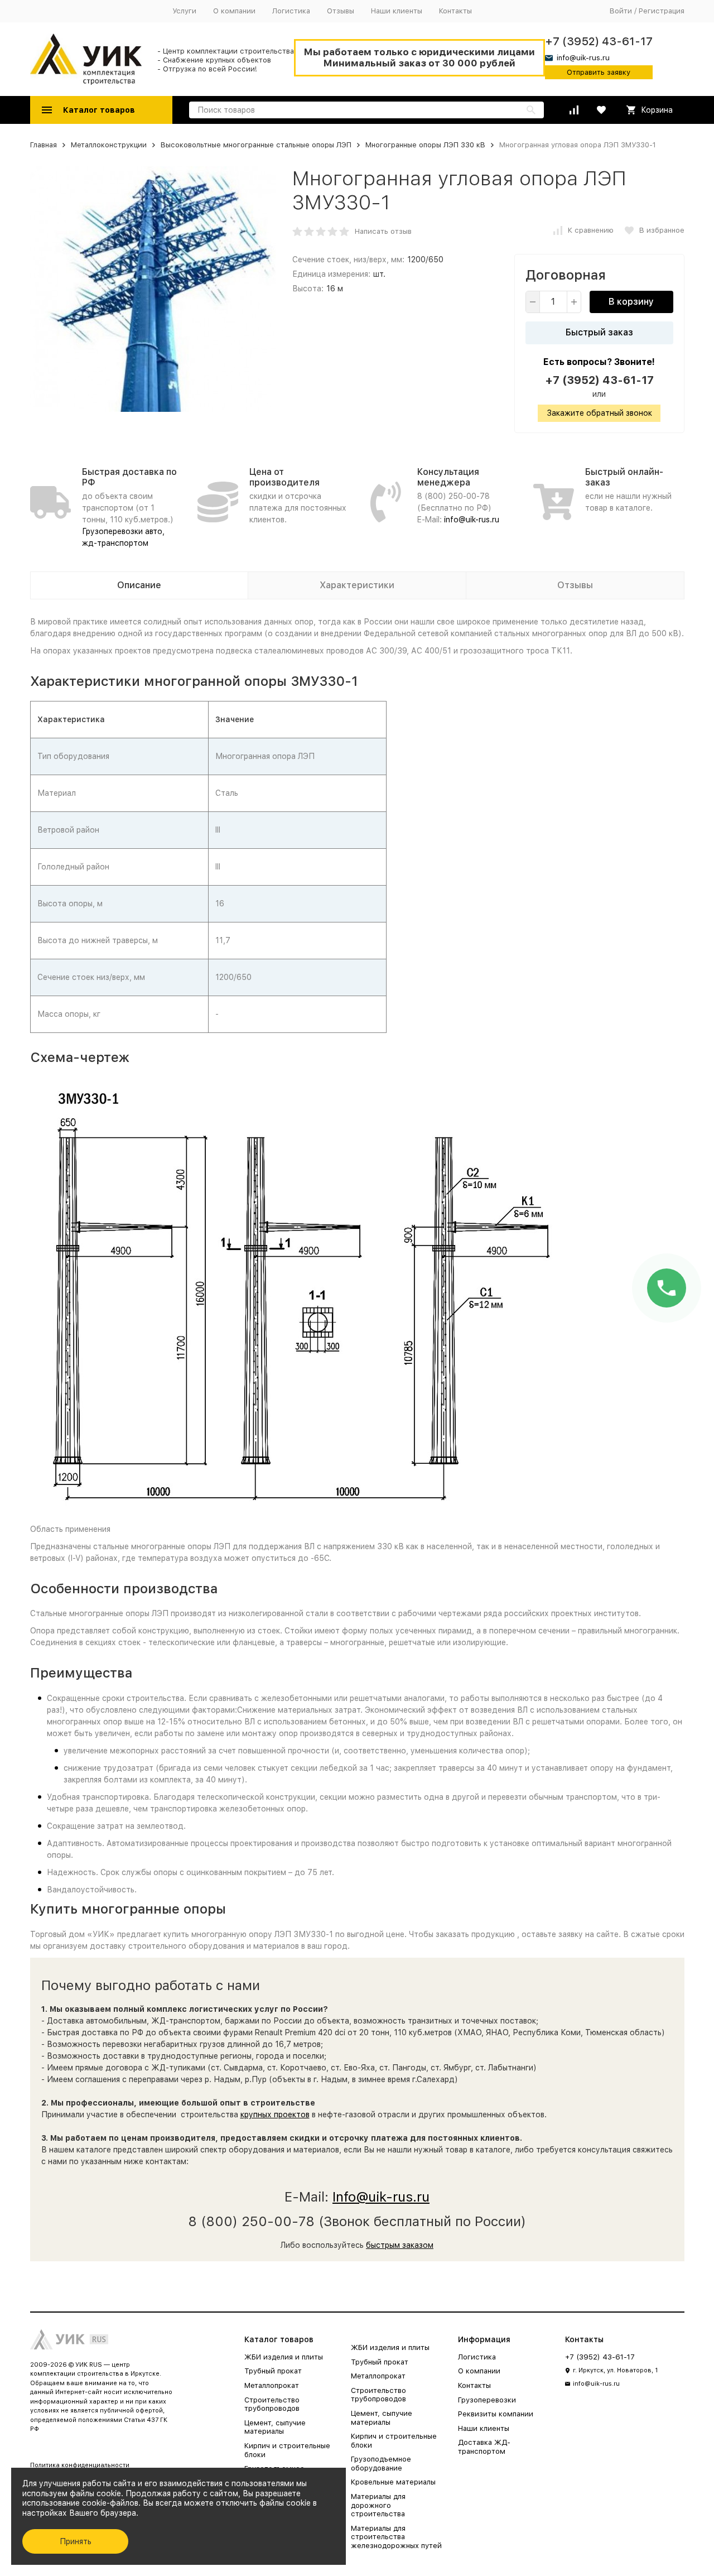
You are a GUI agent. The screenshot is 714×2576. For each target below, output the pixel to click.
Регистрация (662, 11)
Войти (621, 11)
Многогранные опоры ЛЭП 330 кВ (425, 145)
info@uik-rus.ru (472, 520)
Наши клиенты (397, 11)
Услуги (184, 11)
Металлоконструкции (109, 145)
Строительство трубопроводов (272, 2404)
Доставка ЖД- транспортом (484, 2447)
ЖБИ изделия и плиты (284, 2357)
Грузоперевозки (487, 2400)
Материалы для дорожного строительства (378, 2505)
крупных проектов (275, 2114)
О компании (234, 11)
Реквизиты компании (496, 2414)
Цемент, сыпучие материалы (275, 2427)
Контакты (455, 11)
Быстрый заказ (599, 332)
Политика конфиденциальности (80, 2465)
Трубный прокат (273, 2371)
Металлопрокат (272, 2385)
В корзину (631, 302)
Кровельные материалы (393, 2482)
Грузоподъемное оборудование (381, 2464)
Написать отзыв (383, 231)
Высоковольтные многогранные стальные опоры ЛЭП (256, 145)
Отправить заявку (599, 72)
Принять (76, 2541)
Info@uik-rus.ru (381, 2197)
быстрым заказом (400, 2245)
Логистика (291, 11)
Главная (44, 145)
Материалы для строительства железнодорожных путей (396, 2537)
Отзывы (341, 11)
